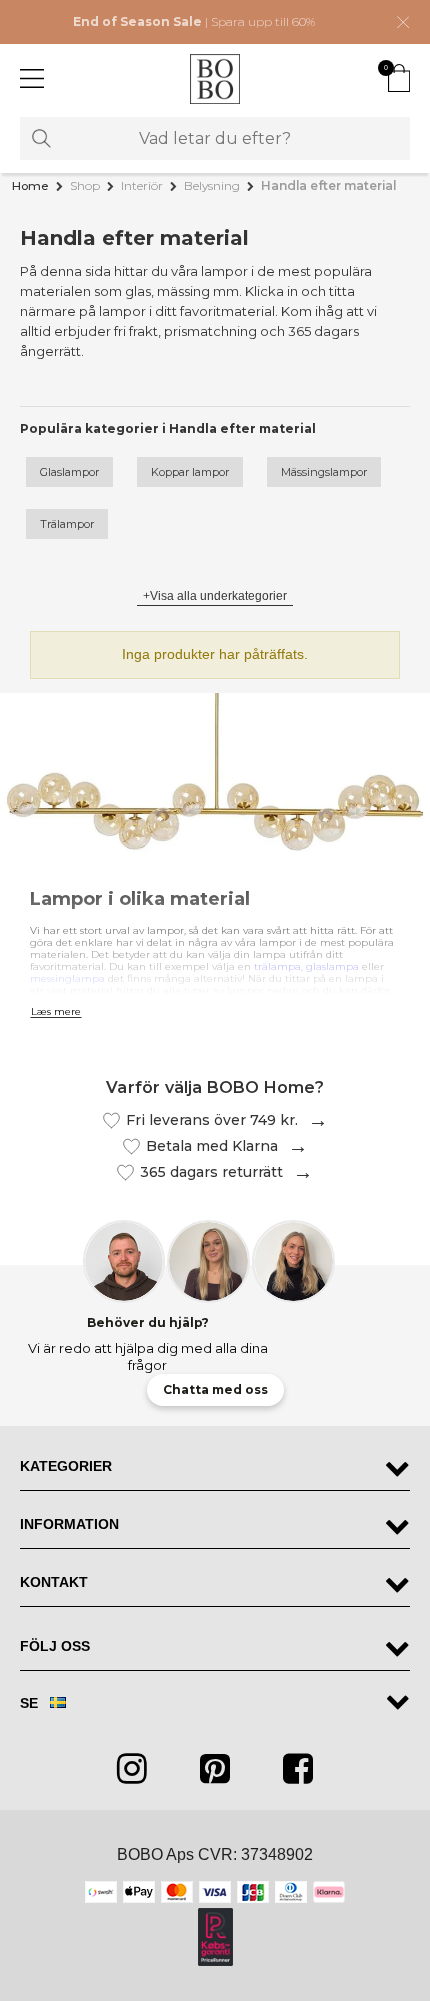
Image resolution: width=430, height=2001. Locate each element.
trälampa (277, 966)
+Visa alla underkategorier (215, 596)
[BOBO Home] (215, 79)
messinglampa (67, 978)
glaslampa (332, 966)
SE (31, 1703)
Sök (41, 138)
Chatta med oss (215, 1389)
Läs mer (313, 1120)
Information (69, 1524)
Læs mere (56, 1012)
